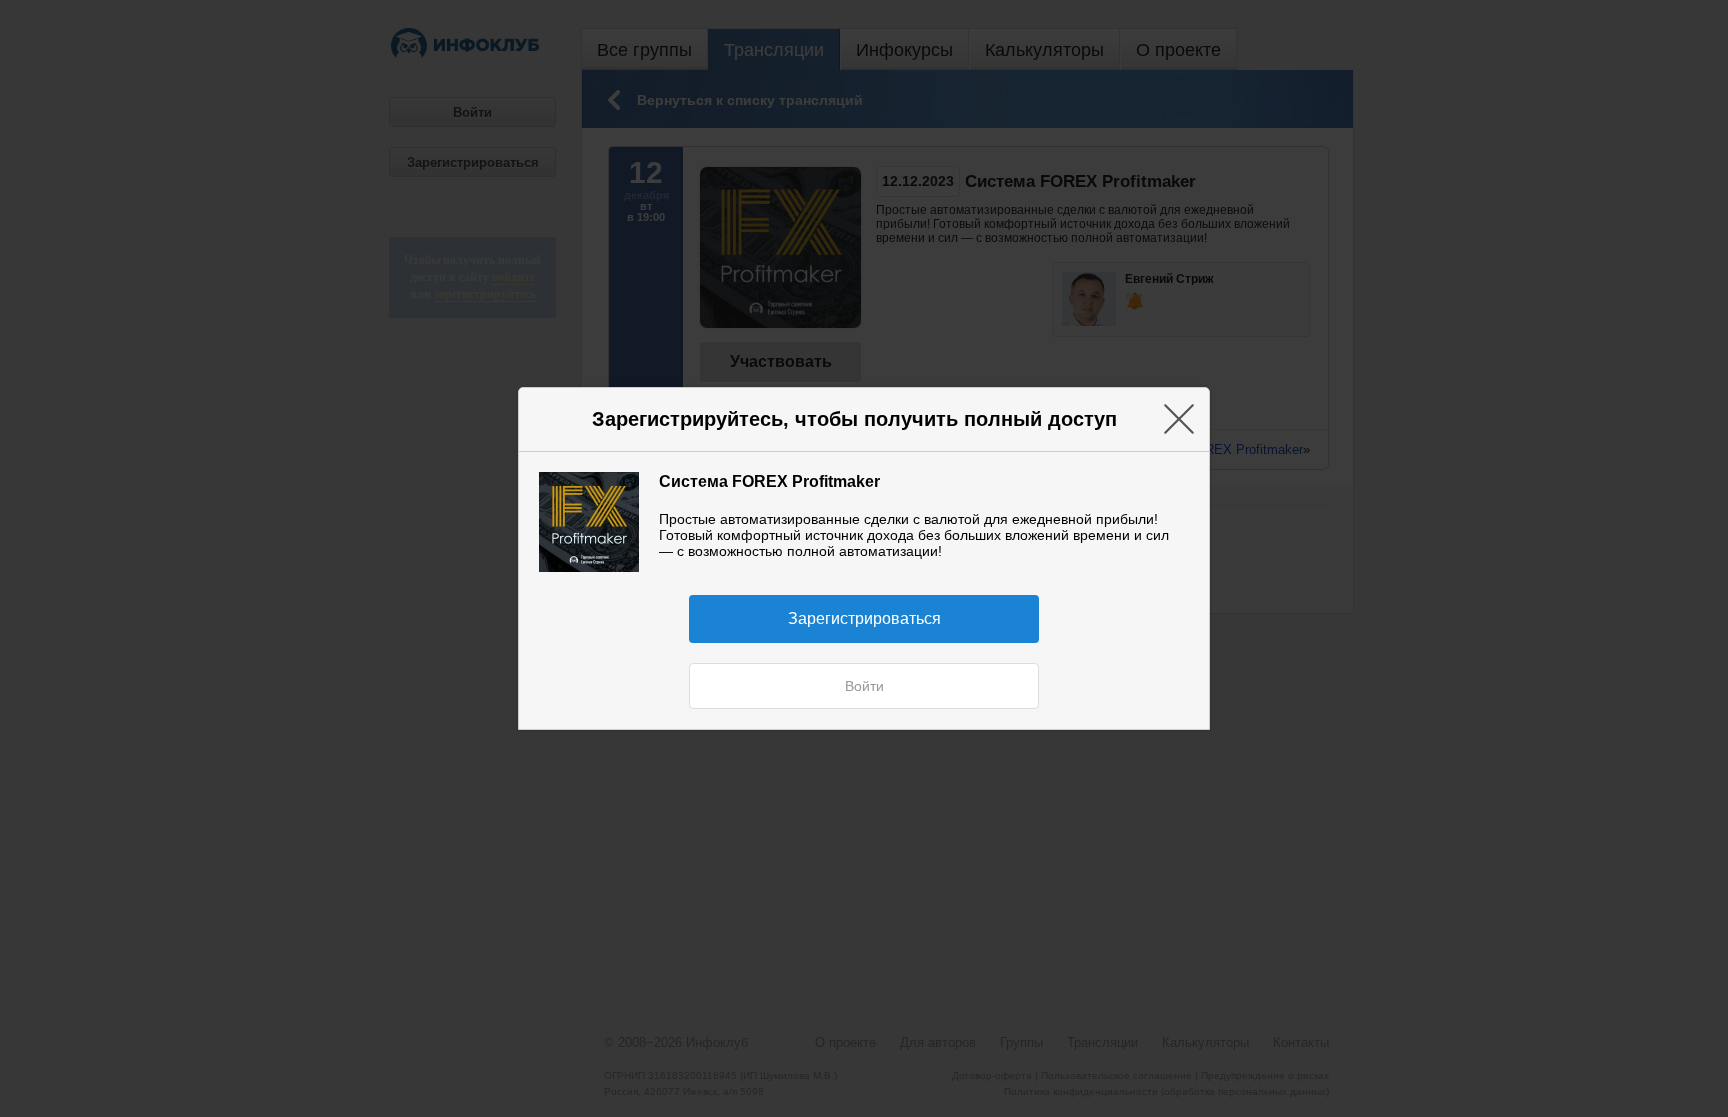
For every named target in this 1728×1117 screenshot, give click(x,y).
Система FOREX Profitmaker (769, 481)
